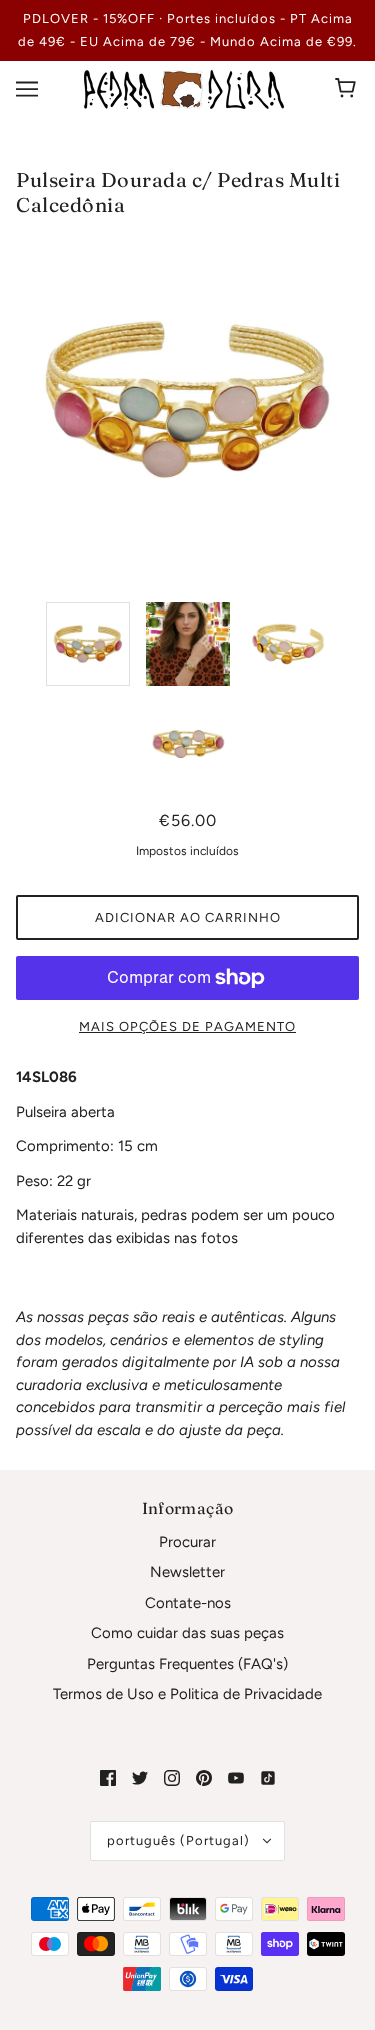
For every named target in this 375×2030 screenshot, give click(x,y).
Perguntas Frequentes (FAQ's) (187, 1664)
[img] (108, 1777)
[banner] (184, 88)
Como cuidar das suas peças (187, 1633)
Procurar (187, 1542)
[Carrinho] (348, 89)
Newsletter (187, 1572)
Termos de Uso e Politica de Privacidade (187, 1694)
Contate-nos (188, 1603)
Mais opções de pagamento (187, 1026)
